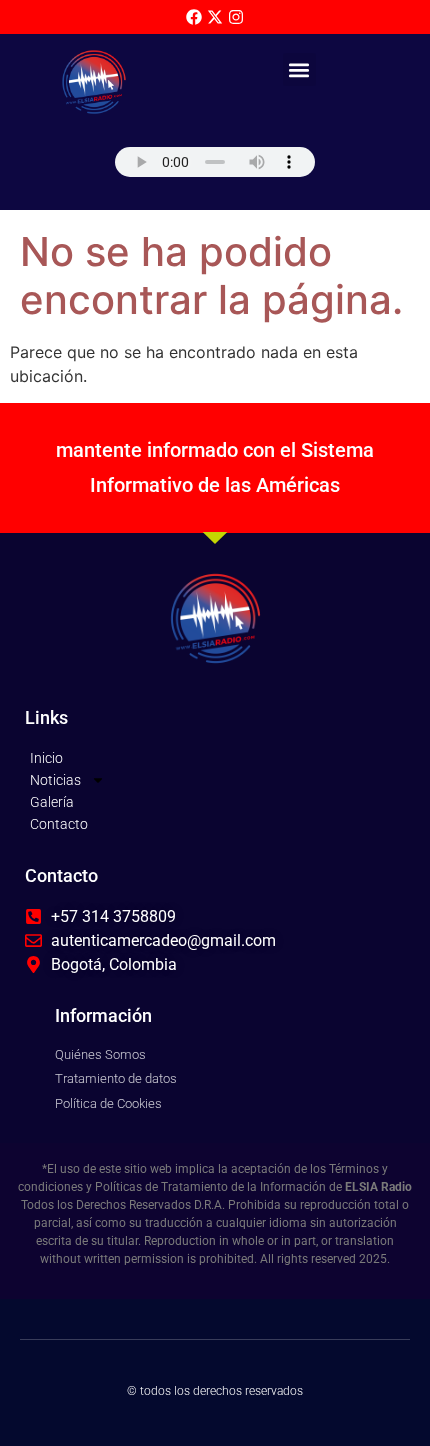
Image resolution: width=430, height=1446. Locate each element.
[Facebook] (194, 17)
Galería (52, 802)
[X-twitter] (215, 17)
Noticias (55, 780)
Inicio (46, 758)
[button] (299, 69)
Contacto (59, 824)
